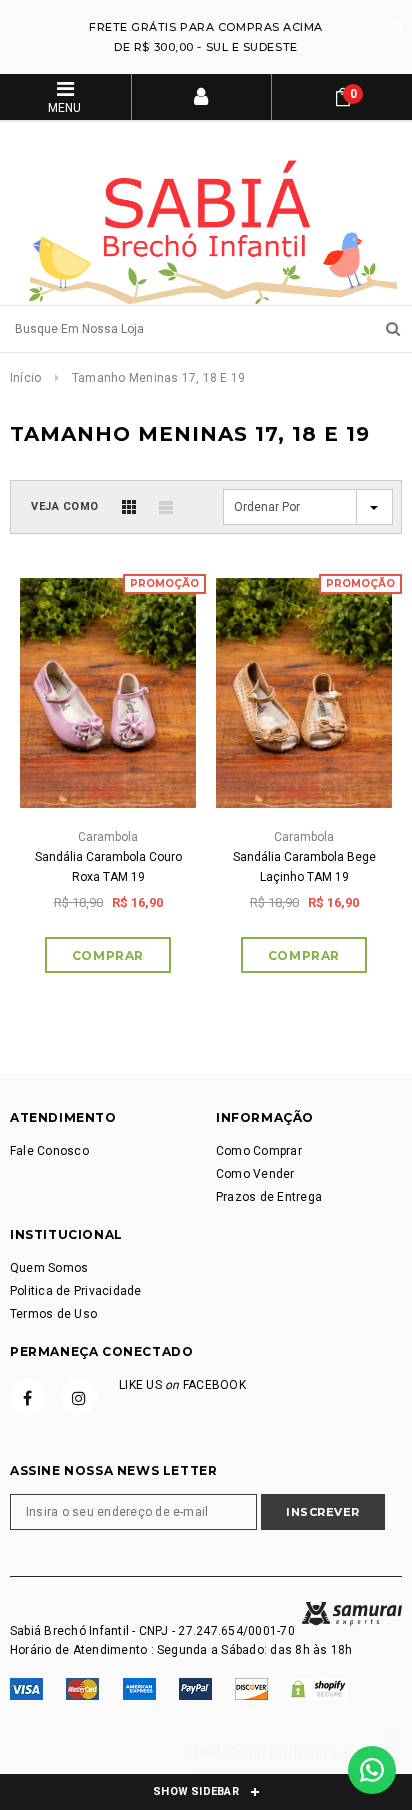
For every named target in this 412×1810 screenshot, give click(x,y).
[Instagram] (79, 1397)
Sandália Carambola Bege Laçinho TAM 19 (304, 867)
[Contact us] (372, 1770)
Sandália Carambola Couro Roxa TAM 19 (108, 867)
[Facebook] (28, 1397)
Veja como (65, 506)
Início (25, 378)
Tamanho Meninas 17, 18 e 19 (158, 378)
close (397, 26)
